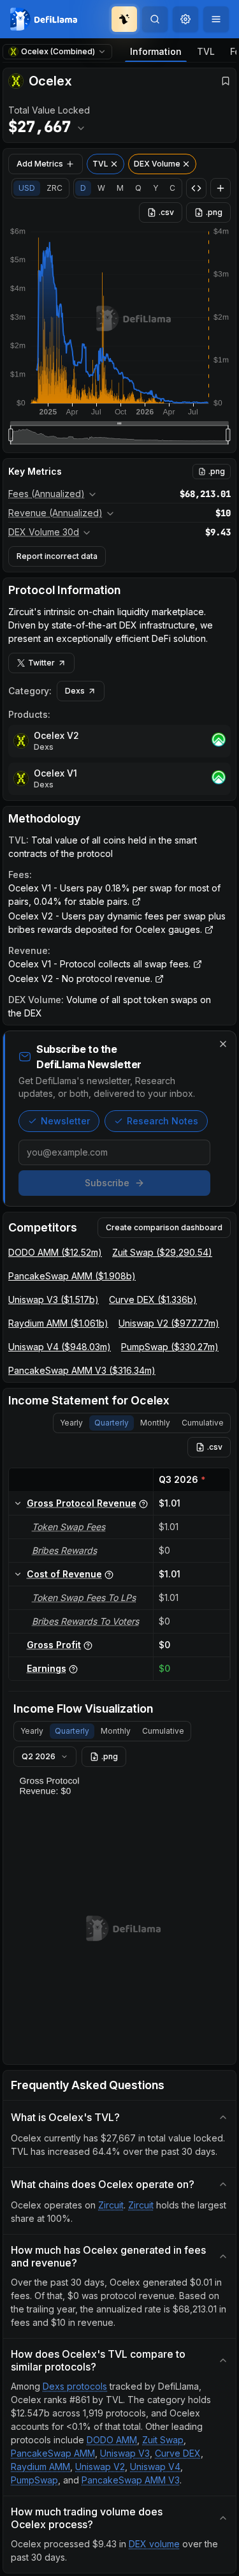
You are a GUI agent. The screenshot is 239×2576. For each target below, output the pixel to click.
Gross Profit (54, 1645)
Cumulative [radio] (203, 1423)
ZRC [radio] (54, 188)
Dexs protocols (75, 2386)
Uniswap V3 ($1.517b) (54, 1299)
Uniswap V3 (125, 2453)
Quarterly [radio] (112, 1423)
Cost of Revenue (64, 1574)
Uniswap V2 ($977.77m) (169, 1323)
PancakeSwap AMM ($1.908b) (72, 1276)
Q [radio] (138, 188)
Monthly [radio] (155, 1423)
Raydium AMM (40, 2467)
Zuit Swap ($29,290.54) (162, 1252)
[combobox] (185, 19)
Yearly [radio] (71, 1423)
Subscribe (107, 1183)
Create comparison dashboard (164, 1227)
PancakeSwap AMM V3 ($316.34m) (82, 1370)
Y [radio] (156, 188)
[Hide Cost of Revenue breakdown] (18, 1574)
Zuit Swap (163, 2440)
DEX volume (154, 2544)
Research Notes (163, 1121)
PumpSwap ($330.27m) (170, 1347)
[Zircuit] (219, 741)
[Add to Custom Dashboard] (221, 188)
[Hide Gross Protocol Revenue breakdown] (18, 1503)
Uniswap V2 (100, 2467)
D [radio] (83, 188)
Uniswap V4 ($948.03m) (60, 1347)
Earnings (47, 1668)
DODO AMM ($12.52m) (55, 1252)
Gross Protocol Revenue (82, 1503)
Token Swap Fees (69, 1527)
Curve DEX (178, 2453)
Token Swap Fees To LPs (84, 1597)
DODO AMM (112, 2440)
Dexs (75, 691)
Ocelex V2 (56, 735)
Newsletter (65, 1121)
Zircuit (111, 2205)
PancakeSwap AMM (53, 2453)
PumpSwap (34, 2480)
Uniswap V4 (155, 2467)
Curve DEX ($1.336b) (153, 1299)
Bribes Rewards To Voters (85, 1621)
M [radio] (120, 188)
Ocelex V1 (55, 773)
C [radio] (172, 188)
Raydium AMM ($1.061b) (58, 1323)
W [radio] (101, 188)
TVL (206, 51)
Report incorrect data (57, 556)
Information (156, 51)
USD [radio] (27, 188)
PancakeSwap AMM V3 (131, 2480)
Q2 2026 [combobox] (39, 1756)
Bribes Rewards (64, 1550)
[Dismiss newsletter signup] (223, 1044)
